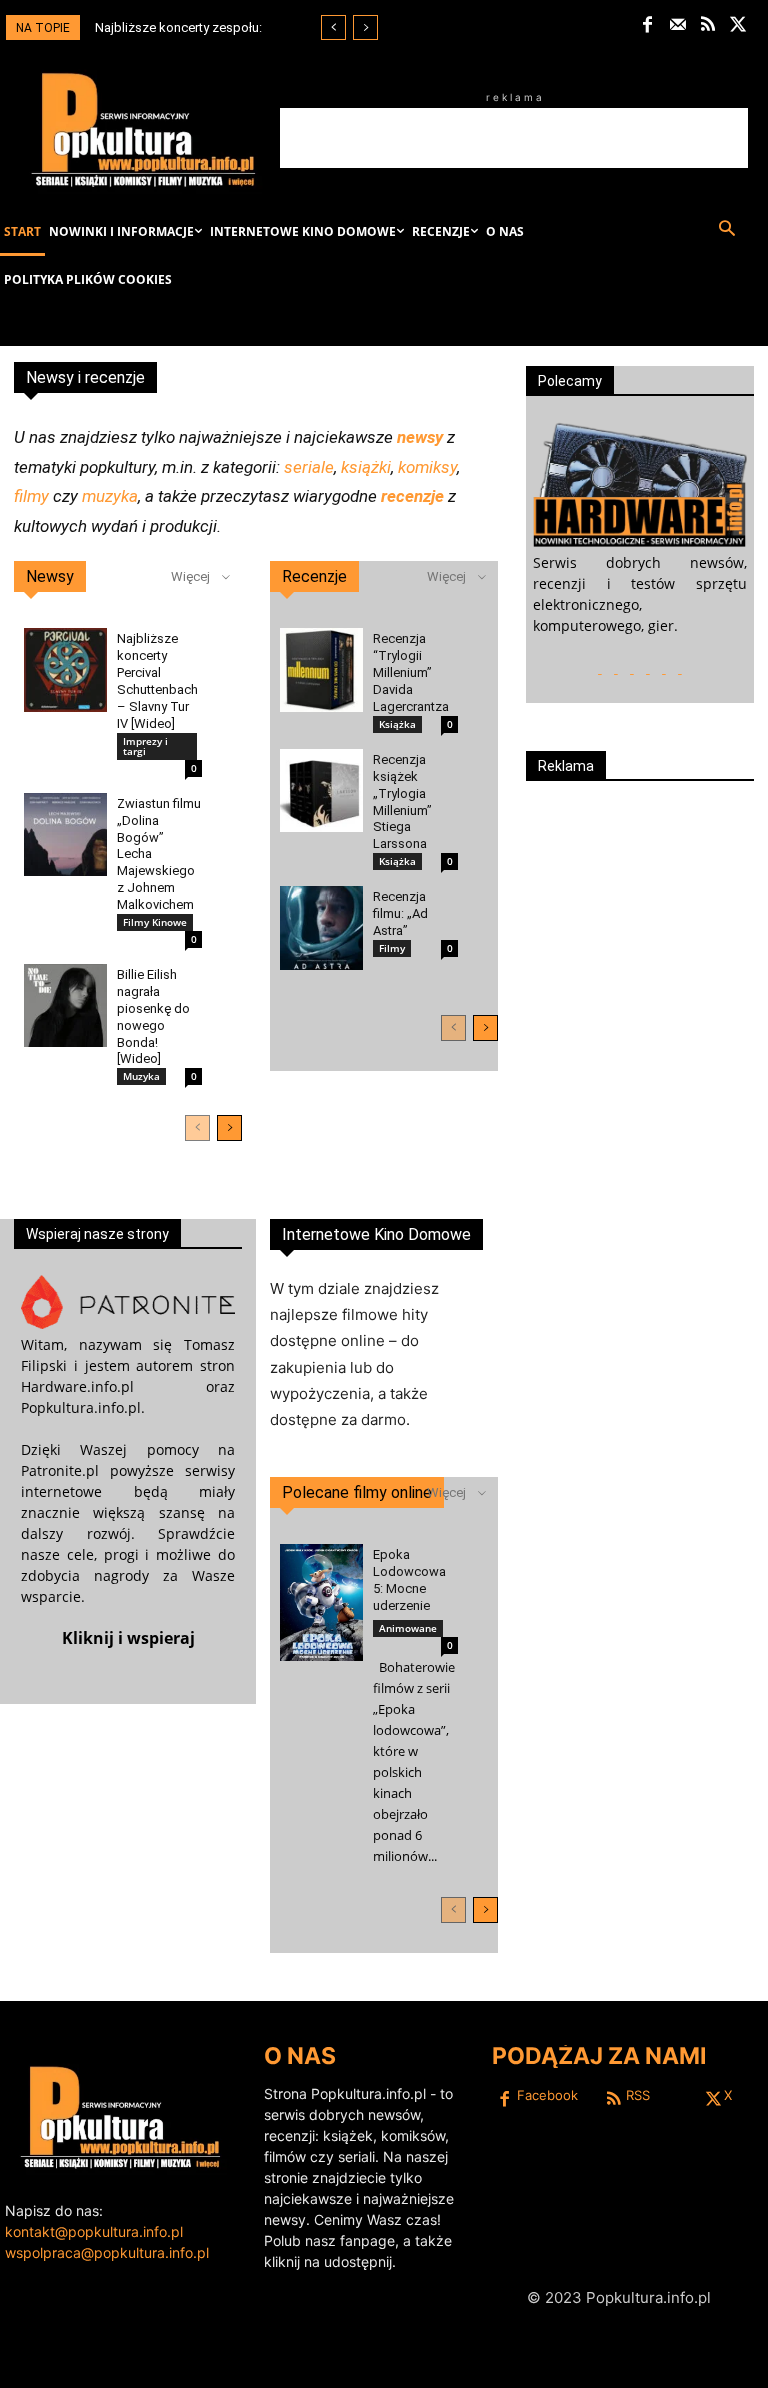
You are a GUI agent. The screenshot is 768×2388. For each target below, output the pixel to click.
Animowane (408, 1628)
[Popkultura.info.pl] (143, 130)
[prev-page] (197, 1128)
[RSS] (708, 25)
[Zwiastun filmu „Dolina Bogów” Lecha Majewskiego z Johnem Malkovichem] (65, 834)
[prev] (333, 27)
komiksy (427, 467)
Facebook (547, 2095)
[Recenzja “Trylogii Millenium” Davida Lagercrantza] (321, 669)
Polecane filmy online (357, 1492)
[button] (726, 229)
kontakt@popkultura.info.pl (94, 2231)
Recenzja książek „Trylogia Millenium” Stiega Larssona (402, 801)
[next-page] (229, 1128)
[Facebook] (647, 25)
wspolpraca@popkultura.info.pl (107, 2252)
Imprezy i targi (145, 746)
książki (366, 467)
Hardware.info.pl (77, 1386)
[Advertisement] (514, 138)
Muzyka (141, 1076)
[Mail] (678, 25)
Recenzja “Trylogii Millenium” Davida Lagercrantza (411, 672)
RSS (638, 2095)
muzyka (110, 496)
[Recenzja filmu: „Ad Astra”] (321, 927)
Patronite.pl (60, 1470)
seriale (309, 467)
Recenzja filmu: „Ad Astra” (400, 913)
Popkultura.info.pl (81, 1407)
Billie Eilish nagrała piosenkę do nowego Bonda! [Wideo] (153, 1016)
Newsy (50, 576)
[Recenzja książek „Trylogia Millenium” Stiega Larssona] (321, 790)
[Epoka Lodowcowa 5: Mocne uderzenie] (321, 1602)
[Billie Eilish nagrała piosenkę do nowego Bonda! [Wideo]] (65, 1005)
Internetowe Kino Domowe (376, 1234)
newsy (420, 437)
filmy (31, 496)
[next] (365, 27)
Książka (397, 724)
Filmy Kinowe (155, 922)
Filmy (392, 948)
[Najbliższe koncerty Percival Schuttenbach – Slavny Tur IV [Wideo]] (65, 669)
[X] (738, 25)
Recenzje (314, 576)
